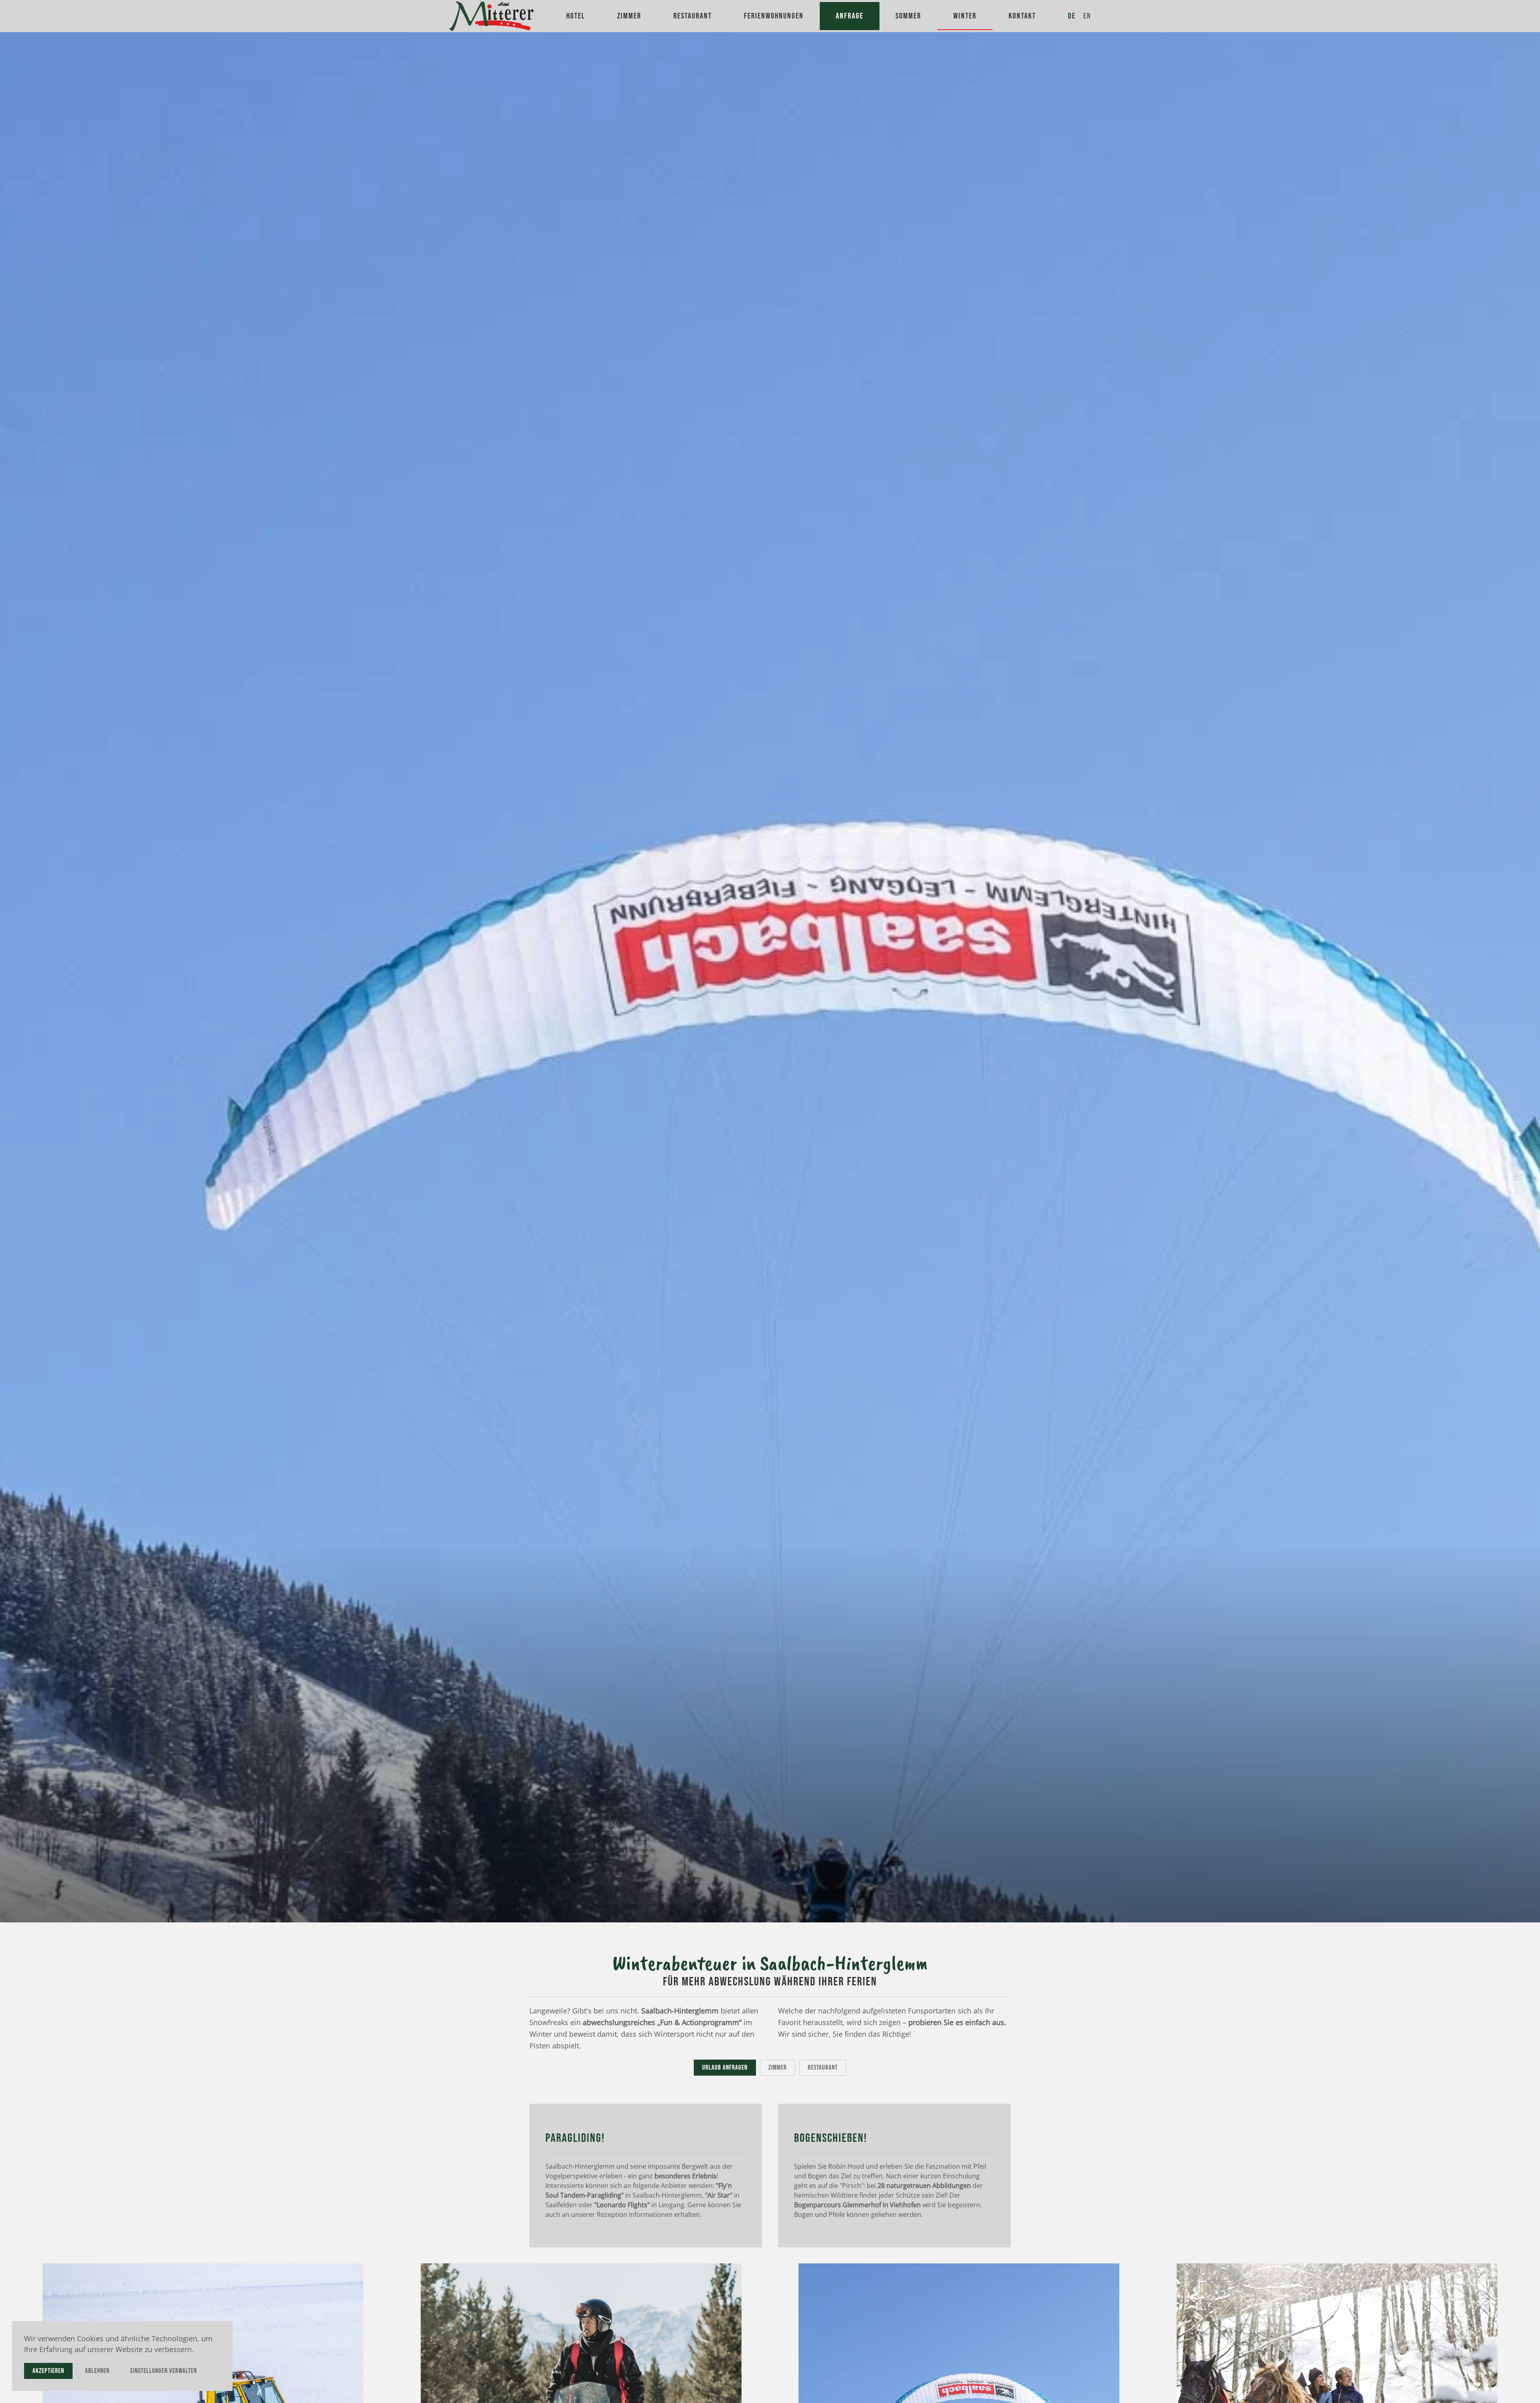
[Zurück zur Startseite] (493, 16)
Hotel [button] (576, 16)
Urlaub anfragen (725, 2068)
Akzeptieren (48, 2371)
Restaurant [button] (693, 16)
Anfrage (850, 16)
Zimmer (778, 2068)
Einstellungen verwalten (164, 2371)
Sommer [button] (908, 16)
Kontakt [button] (1022, 16)
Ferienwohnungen (774, 16)
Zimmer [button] (629, 16)
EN (1087, 16)
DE (1072, 16)
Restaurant (823, 2068)
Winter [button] (965, 16)
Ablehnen (97, 2371)
